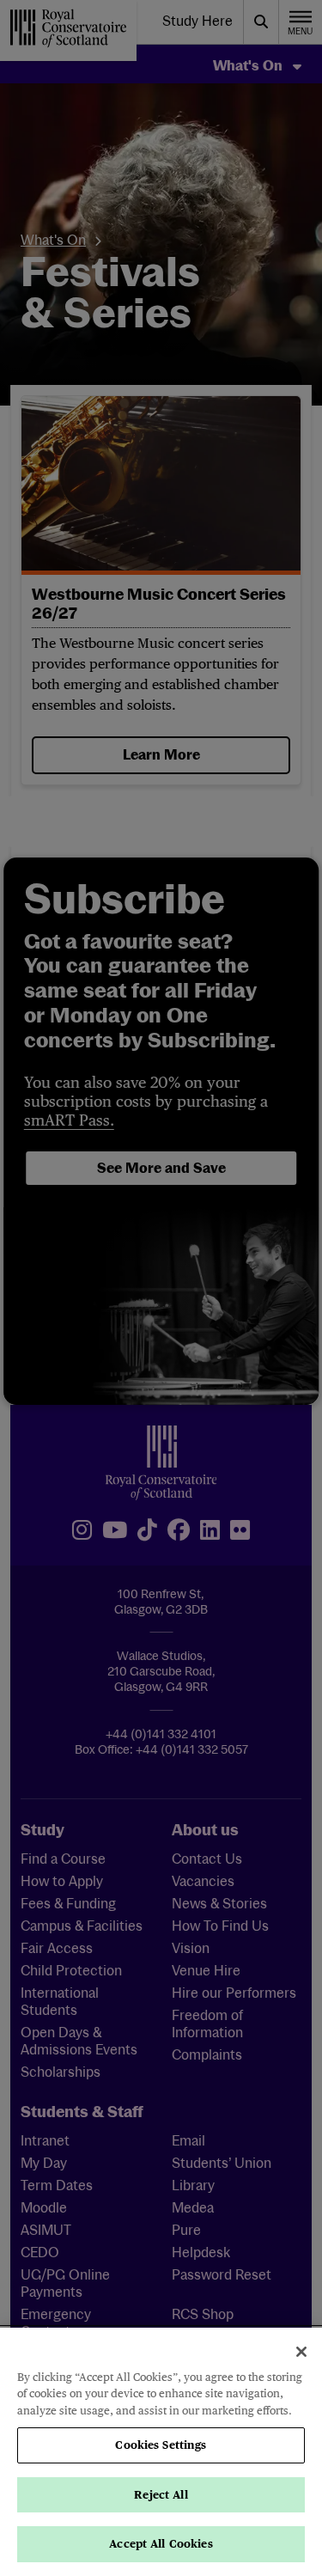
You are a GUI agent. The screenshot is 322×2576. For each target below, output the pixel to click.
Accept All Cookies (161, 2544)
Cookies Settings (161, 2445)
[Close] (301, 2352)
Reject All (161, 2495)
